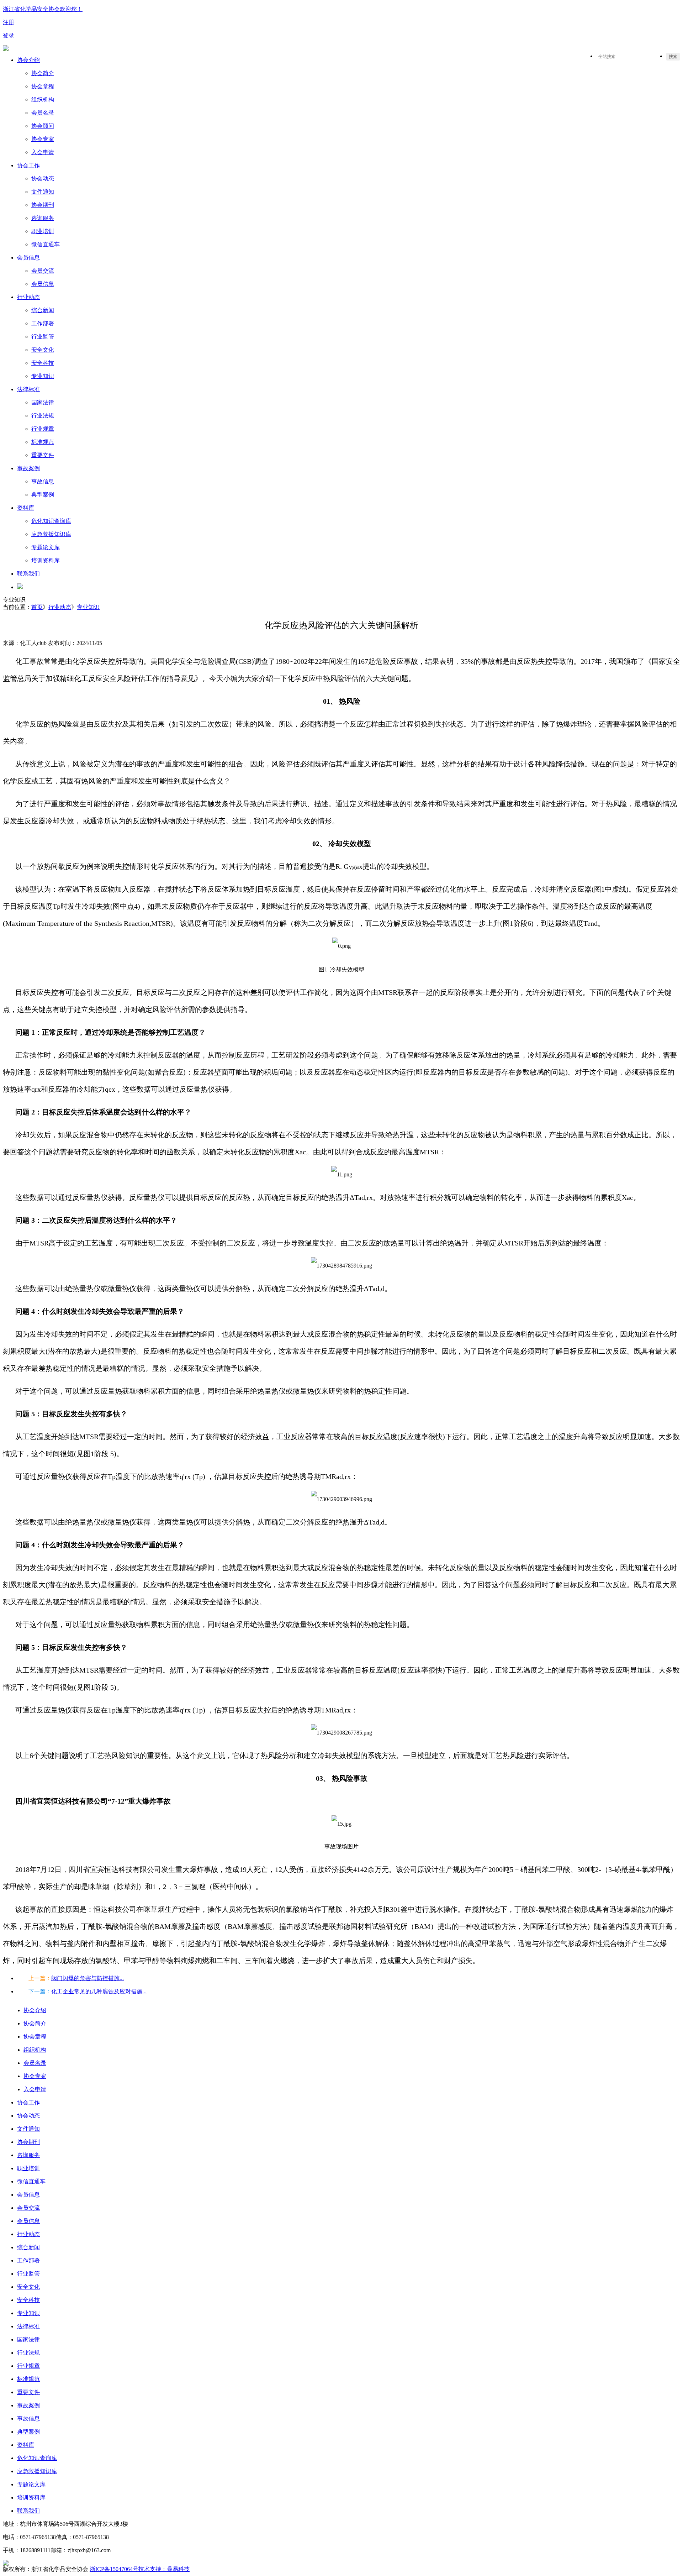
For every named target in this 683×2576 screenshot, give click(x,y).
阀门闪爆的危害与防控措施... (88, 1978)
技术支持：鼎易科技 (164, 2569)
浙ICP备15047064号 (114, 2569)
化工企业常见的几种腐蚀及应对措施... (99, 1991)
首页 (37, 607)
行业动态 (60, 607)
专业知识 (88, 607)
